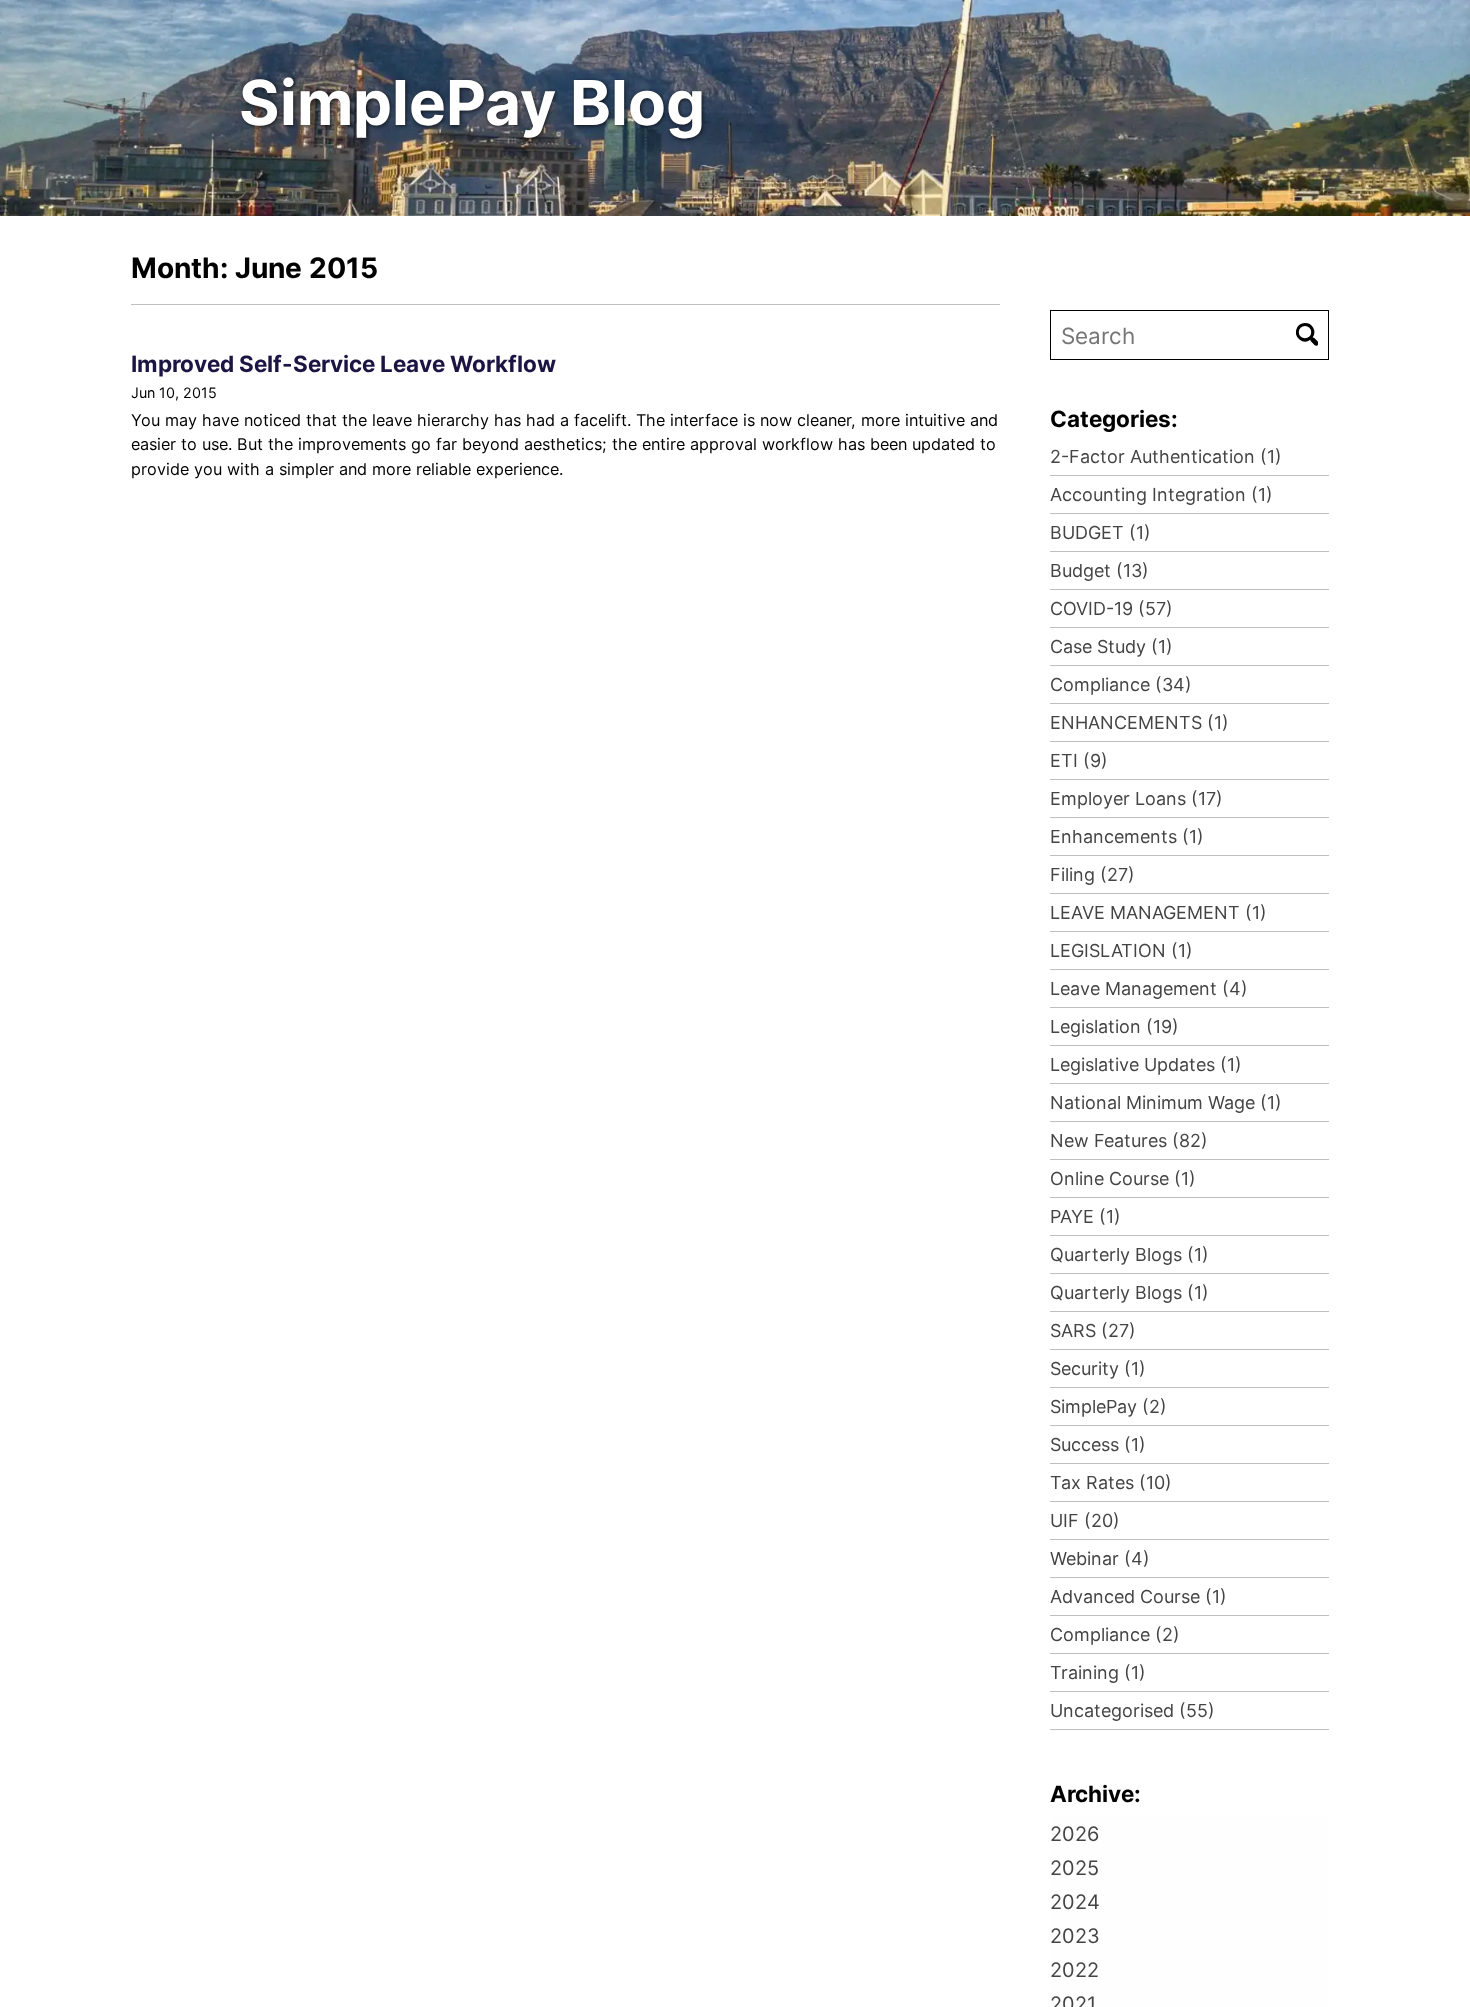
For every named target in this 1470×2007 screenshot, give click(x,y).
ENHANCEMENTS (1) (1139, 722)
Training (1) (1098, 1672)
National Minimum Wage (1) (1166, 1102)
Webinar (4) (1100, 1558)
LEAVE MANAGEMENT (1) (1158, 912)
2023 (1075, 1936)
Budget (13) (1099, 570)
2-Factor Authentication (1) (1166, 456)
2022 (1074, 1970)
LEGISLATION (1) (1121, 950)
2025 (1074, 1868)
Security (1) (1098, 1368)
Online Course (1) (1123, 1178)
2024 (1075, 1902)
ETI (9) (1079, 760)
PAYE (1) (1085, 1216)
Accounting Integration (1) (1161, 494)
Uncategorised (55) (1132, 1710)
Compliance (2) (1115, 1634)
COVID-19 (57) (1111, 608)
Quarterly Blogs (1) (1129, 1254)
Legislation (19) (1114, 1026)
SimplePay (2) (1108, 1406)
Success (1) (1098, 1444)
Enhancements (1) (1127, 836)
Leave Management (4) (1149, 988)
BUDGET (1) (1100, 532)
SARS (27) (1093, 1330)
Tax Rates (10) (1111, 1482)
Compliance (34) (1121, 684)
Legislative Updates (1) (1146, 1064)
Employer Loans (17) (1136, 798)
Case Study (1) (1111, 646)
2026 (1074, 1834)
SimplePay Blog (472, 102)
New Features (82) (1129, 1140)
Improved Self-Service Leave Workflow (343, 363)
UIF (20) (1085, 1520)
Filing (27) (1092, 874)
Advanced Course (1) (1138, 1596)
